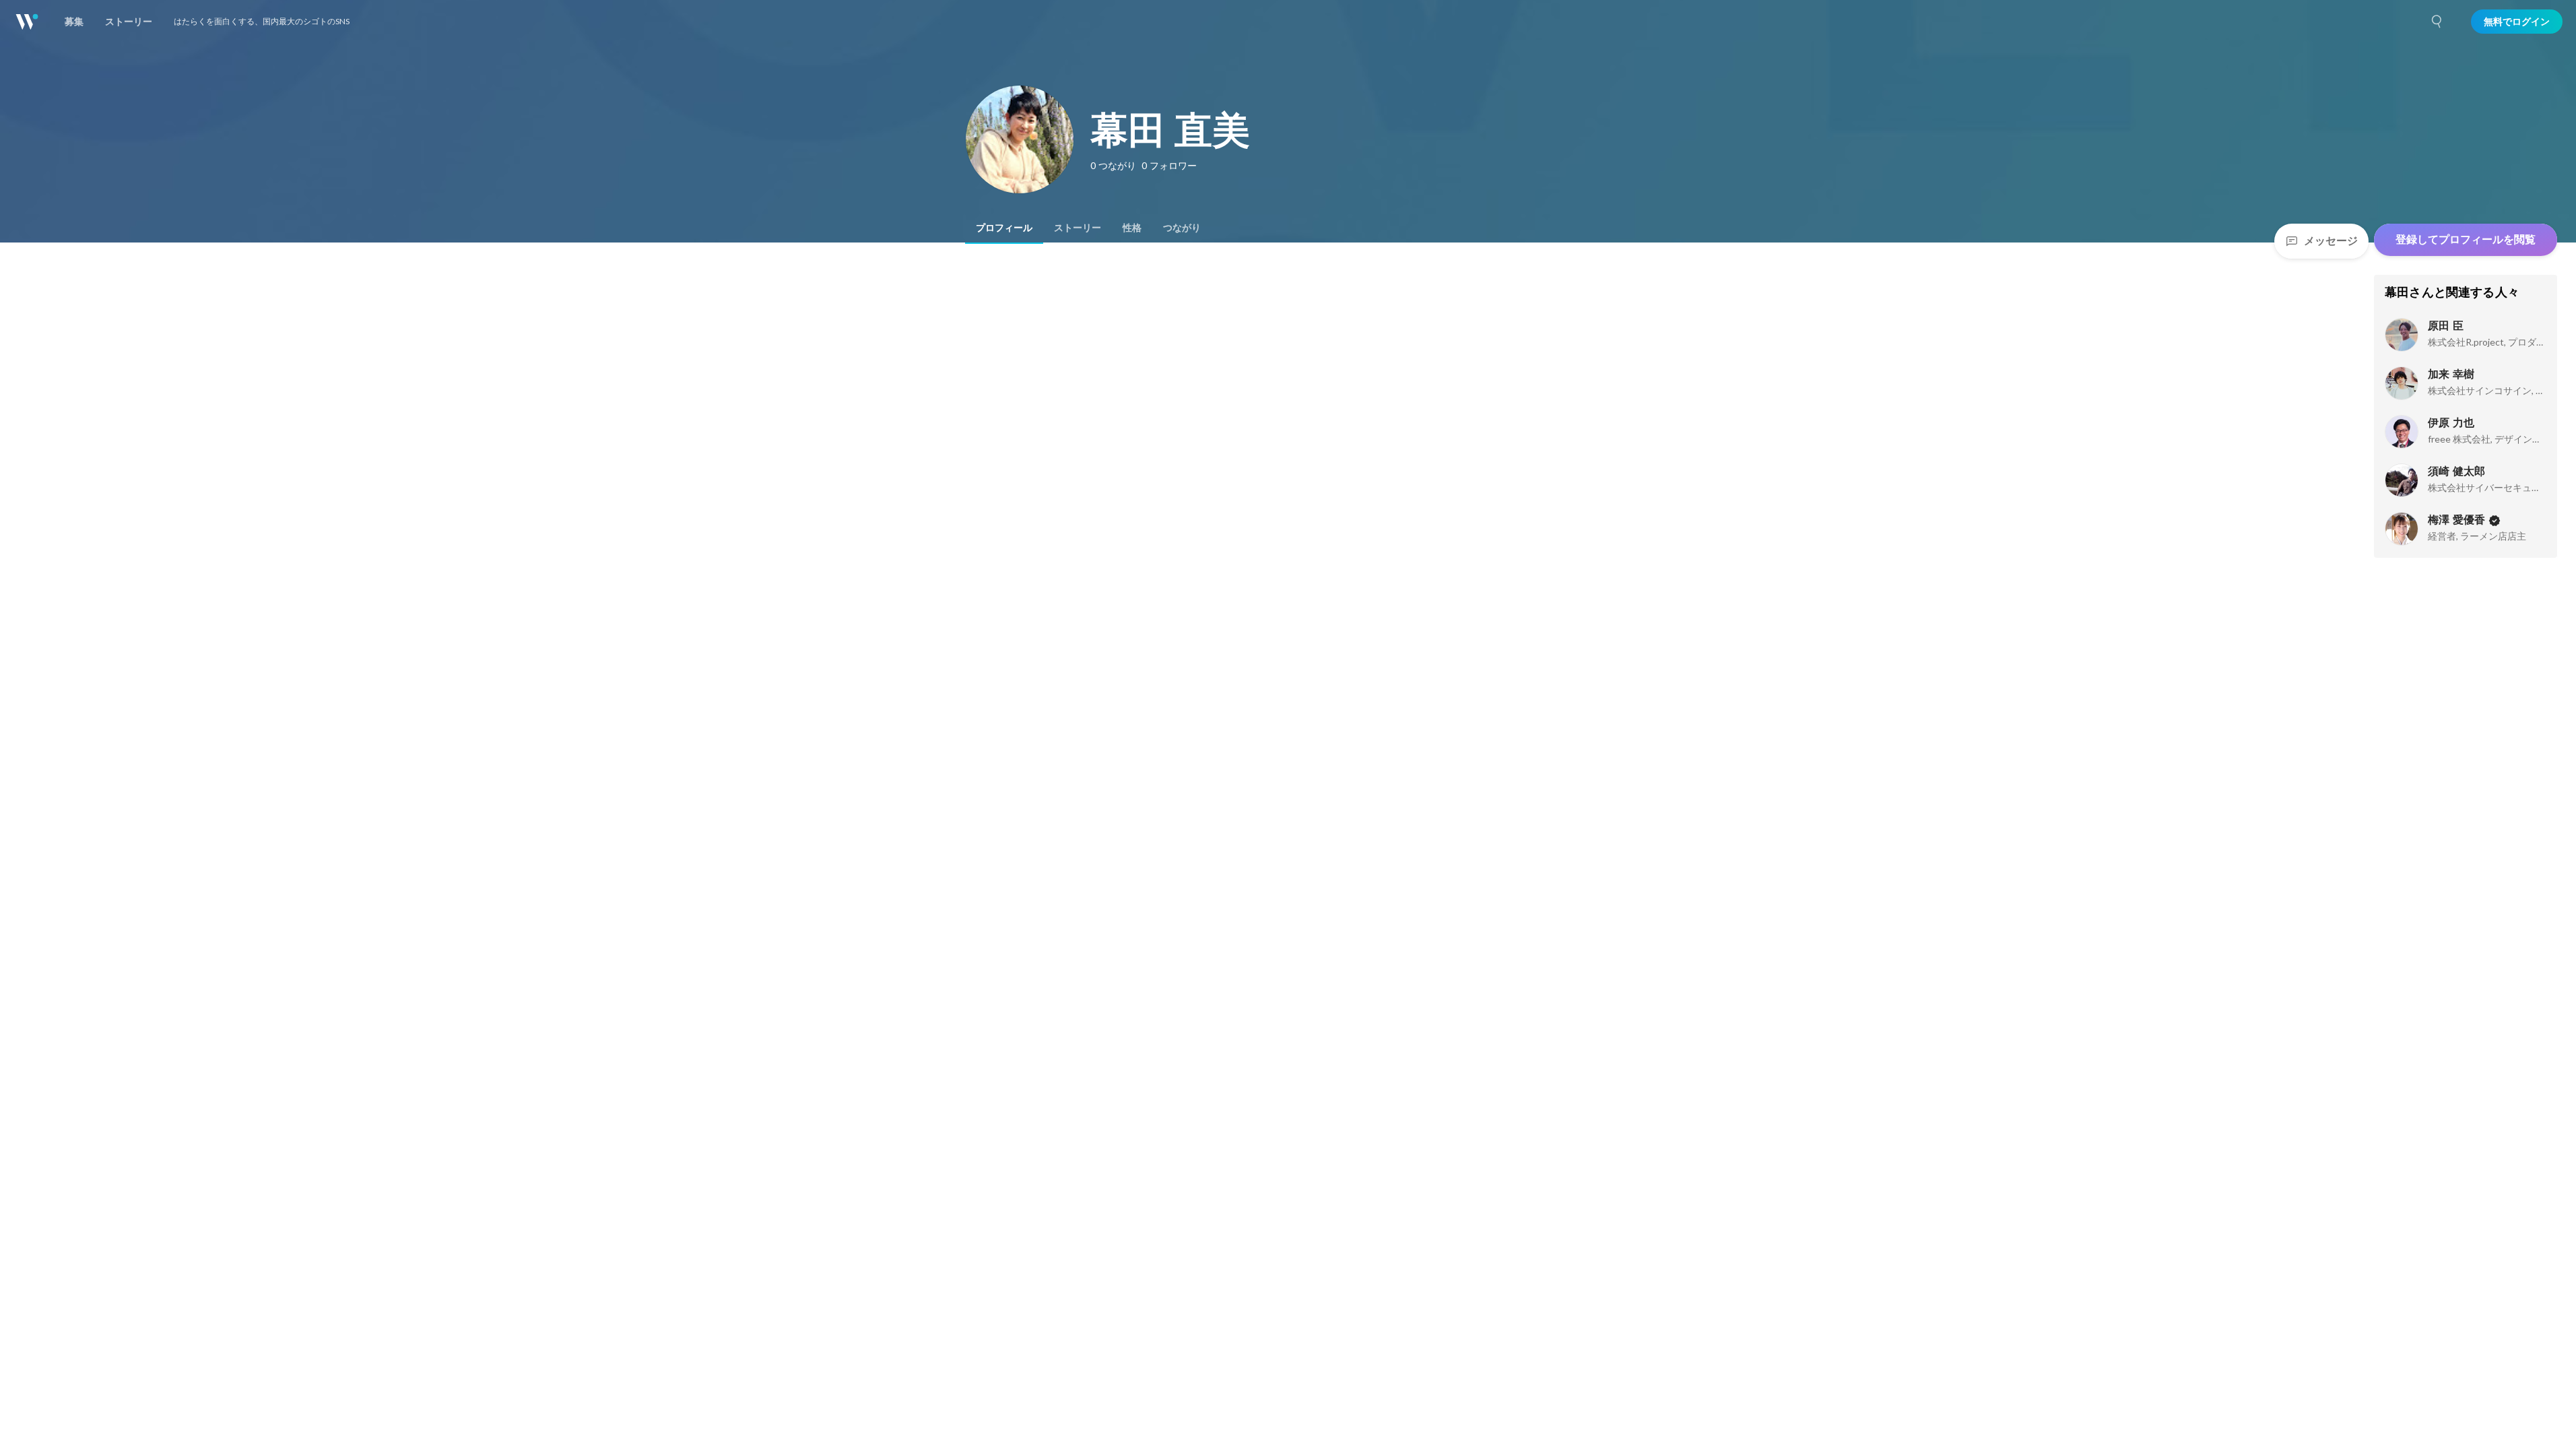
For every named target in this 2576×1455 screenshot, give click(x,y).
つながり (1182, 228)
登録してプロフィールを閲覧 (2466, 239)
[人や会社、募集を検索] (2437, 22)
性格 (1132, 228)
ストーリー (1078, 228)
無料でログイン (2517, 22)
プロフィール (1004, 228)
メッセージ (2331, 241)
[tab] (1004, 228)
